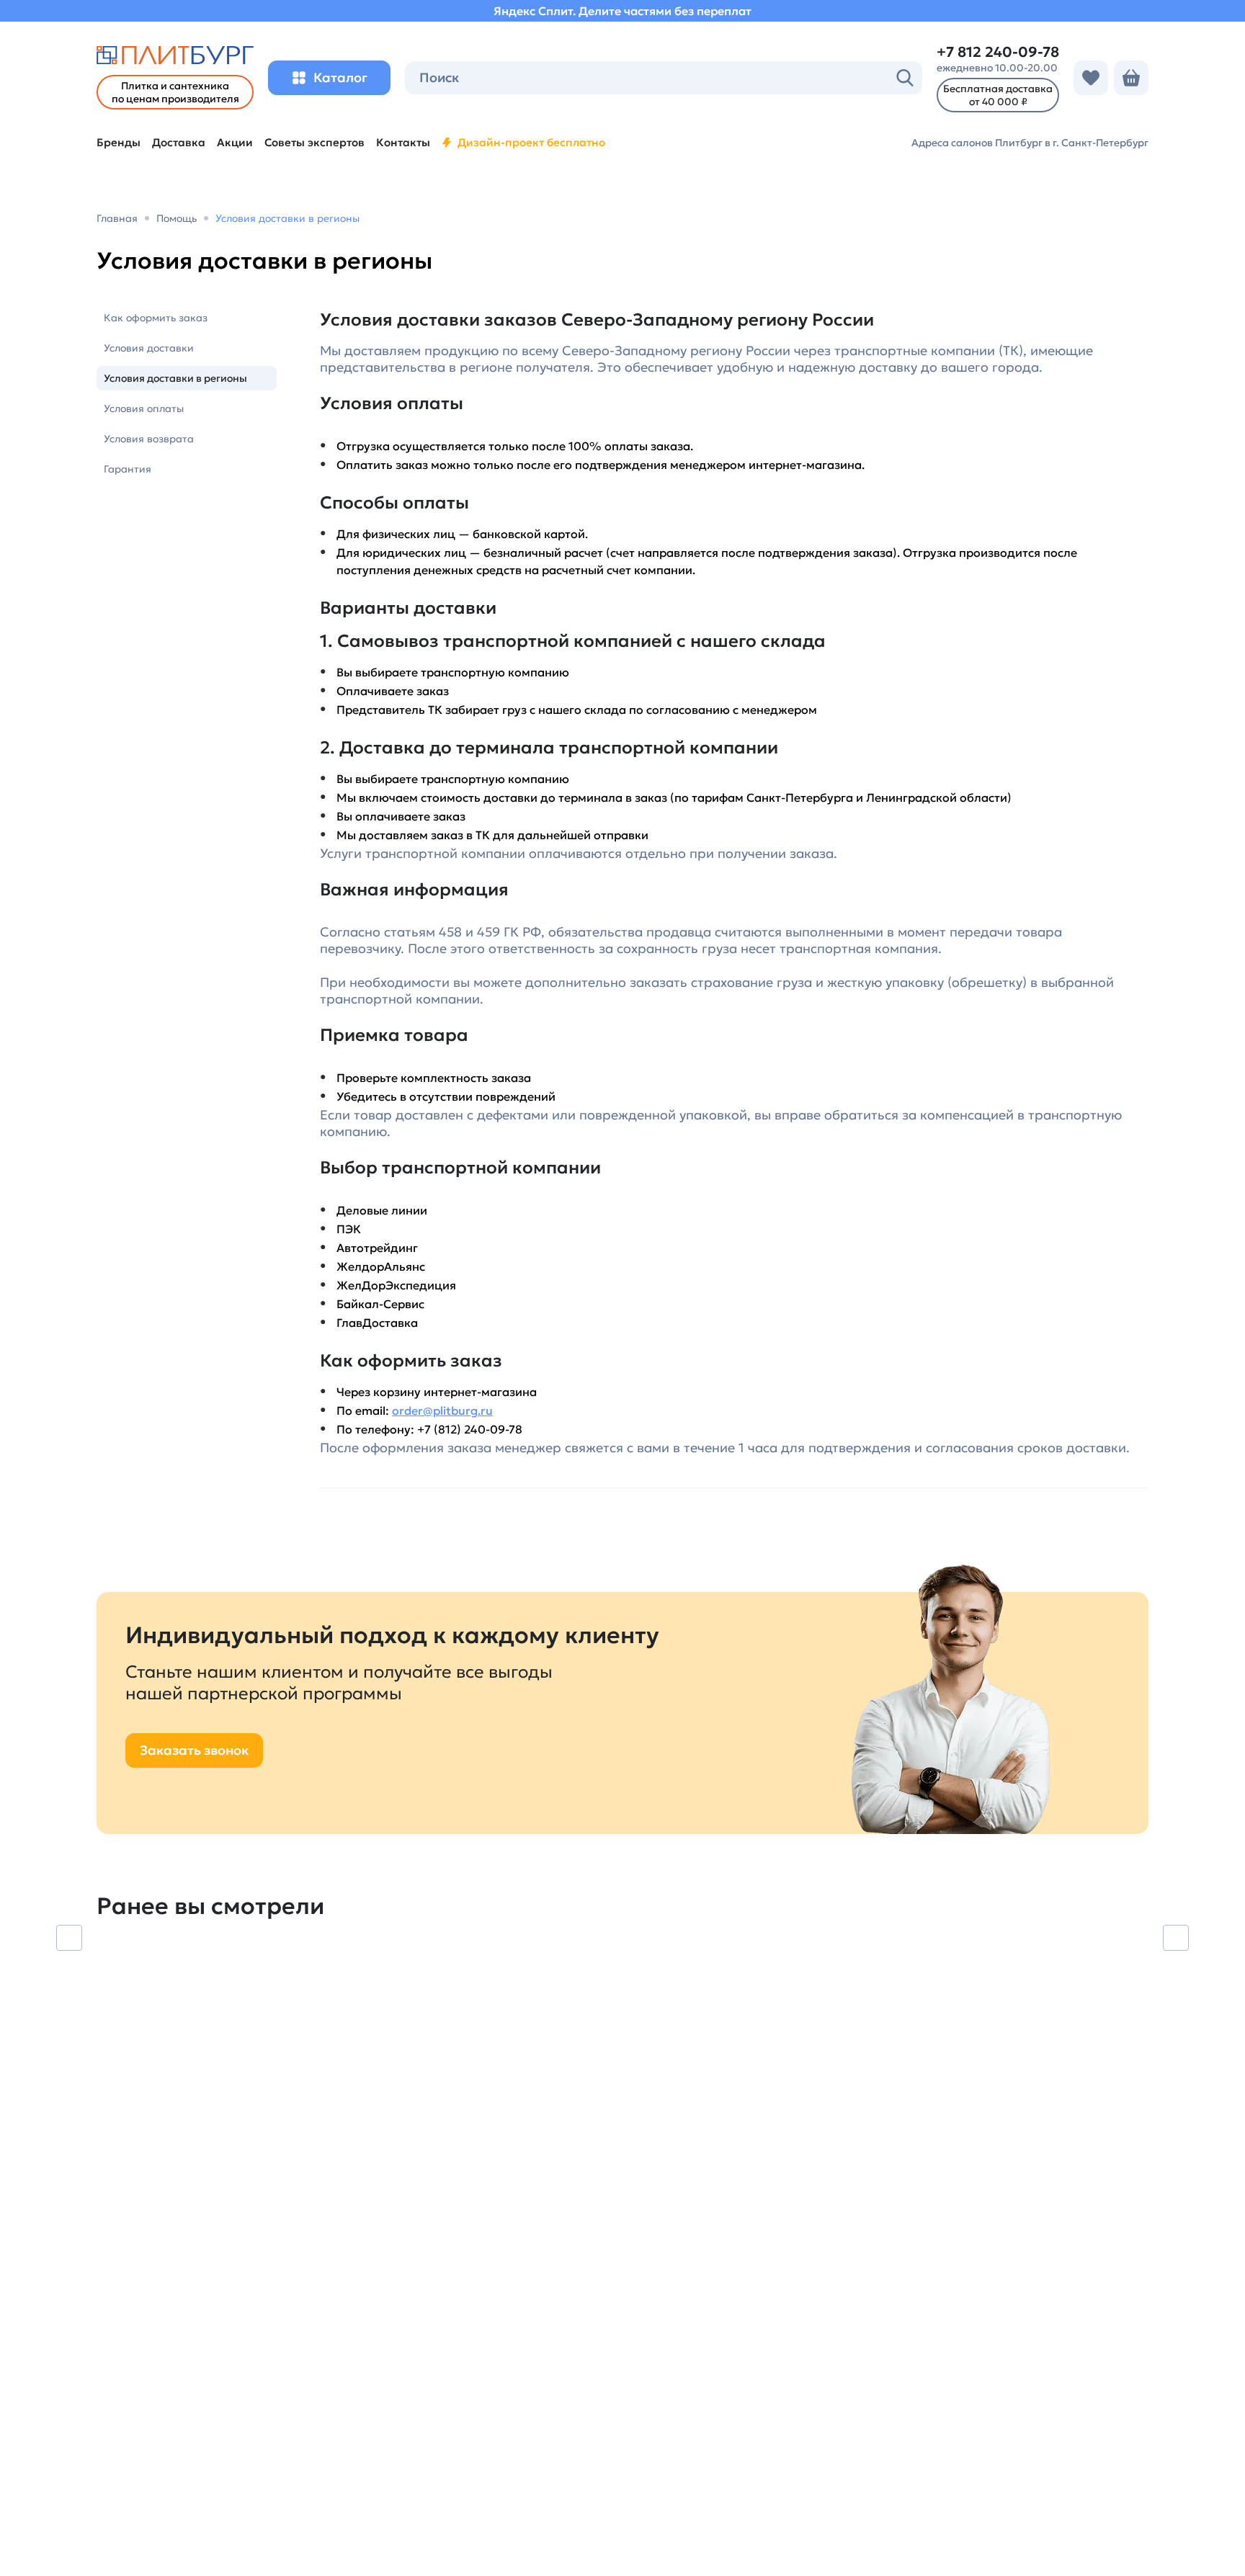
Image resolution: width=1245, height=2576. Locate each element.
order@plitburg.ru (442, 1410)
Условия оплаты (144, 408)
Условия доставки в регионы (175, 378)
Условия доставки (149, 348)
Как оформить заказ (156, 318)
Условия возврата (149, 439)
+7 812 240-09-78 (998, 52)
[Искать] (905, 78)
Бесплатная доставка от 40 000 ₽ (998, 95)
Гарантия (128, 469)
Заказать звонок (194, 1750)
